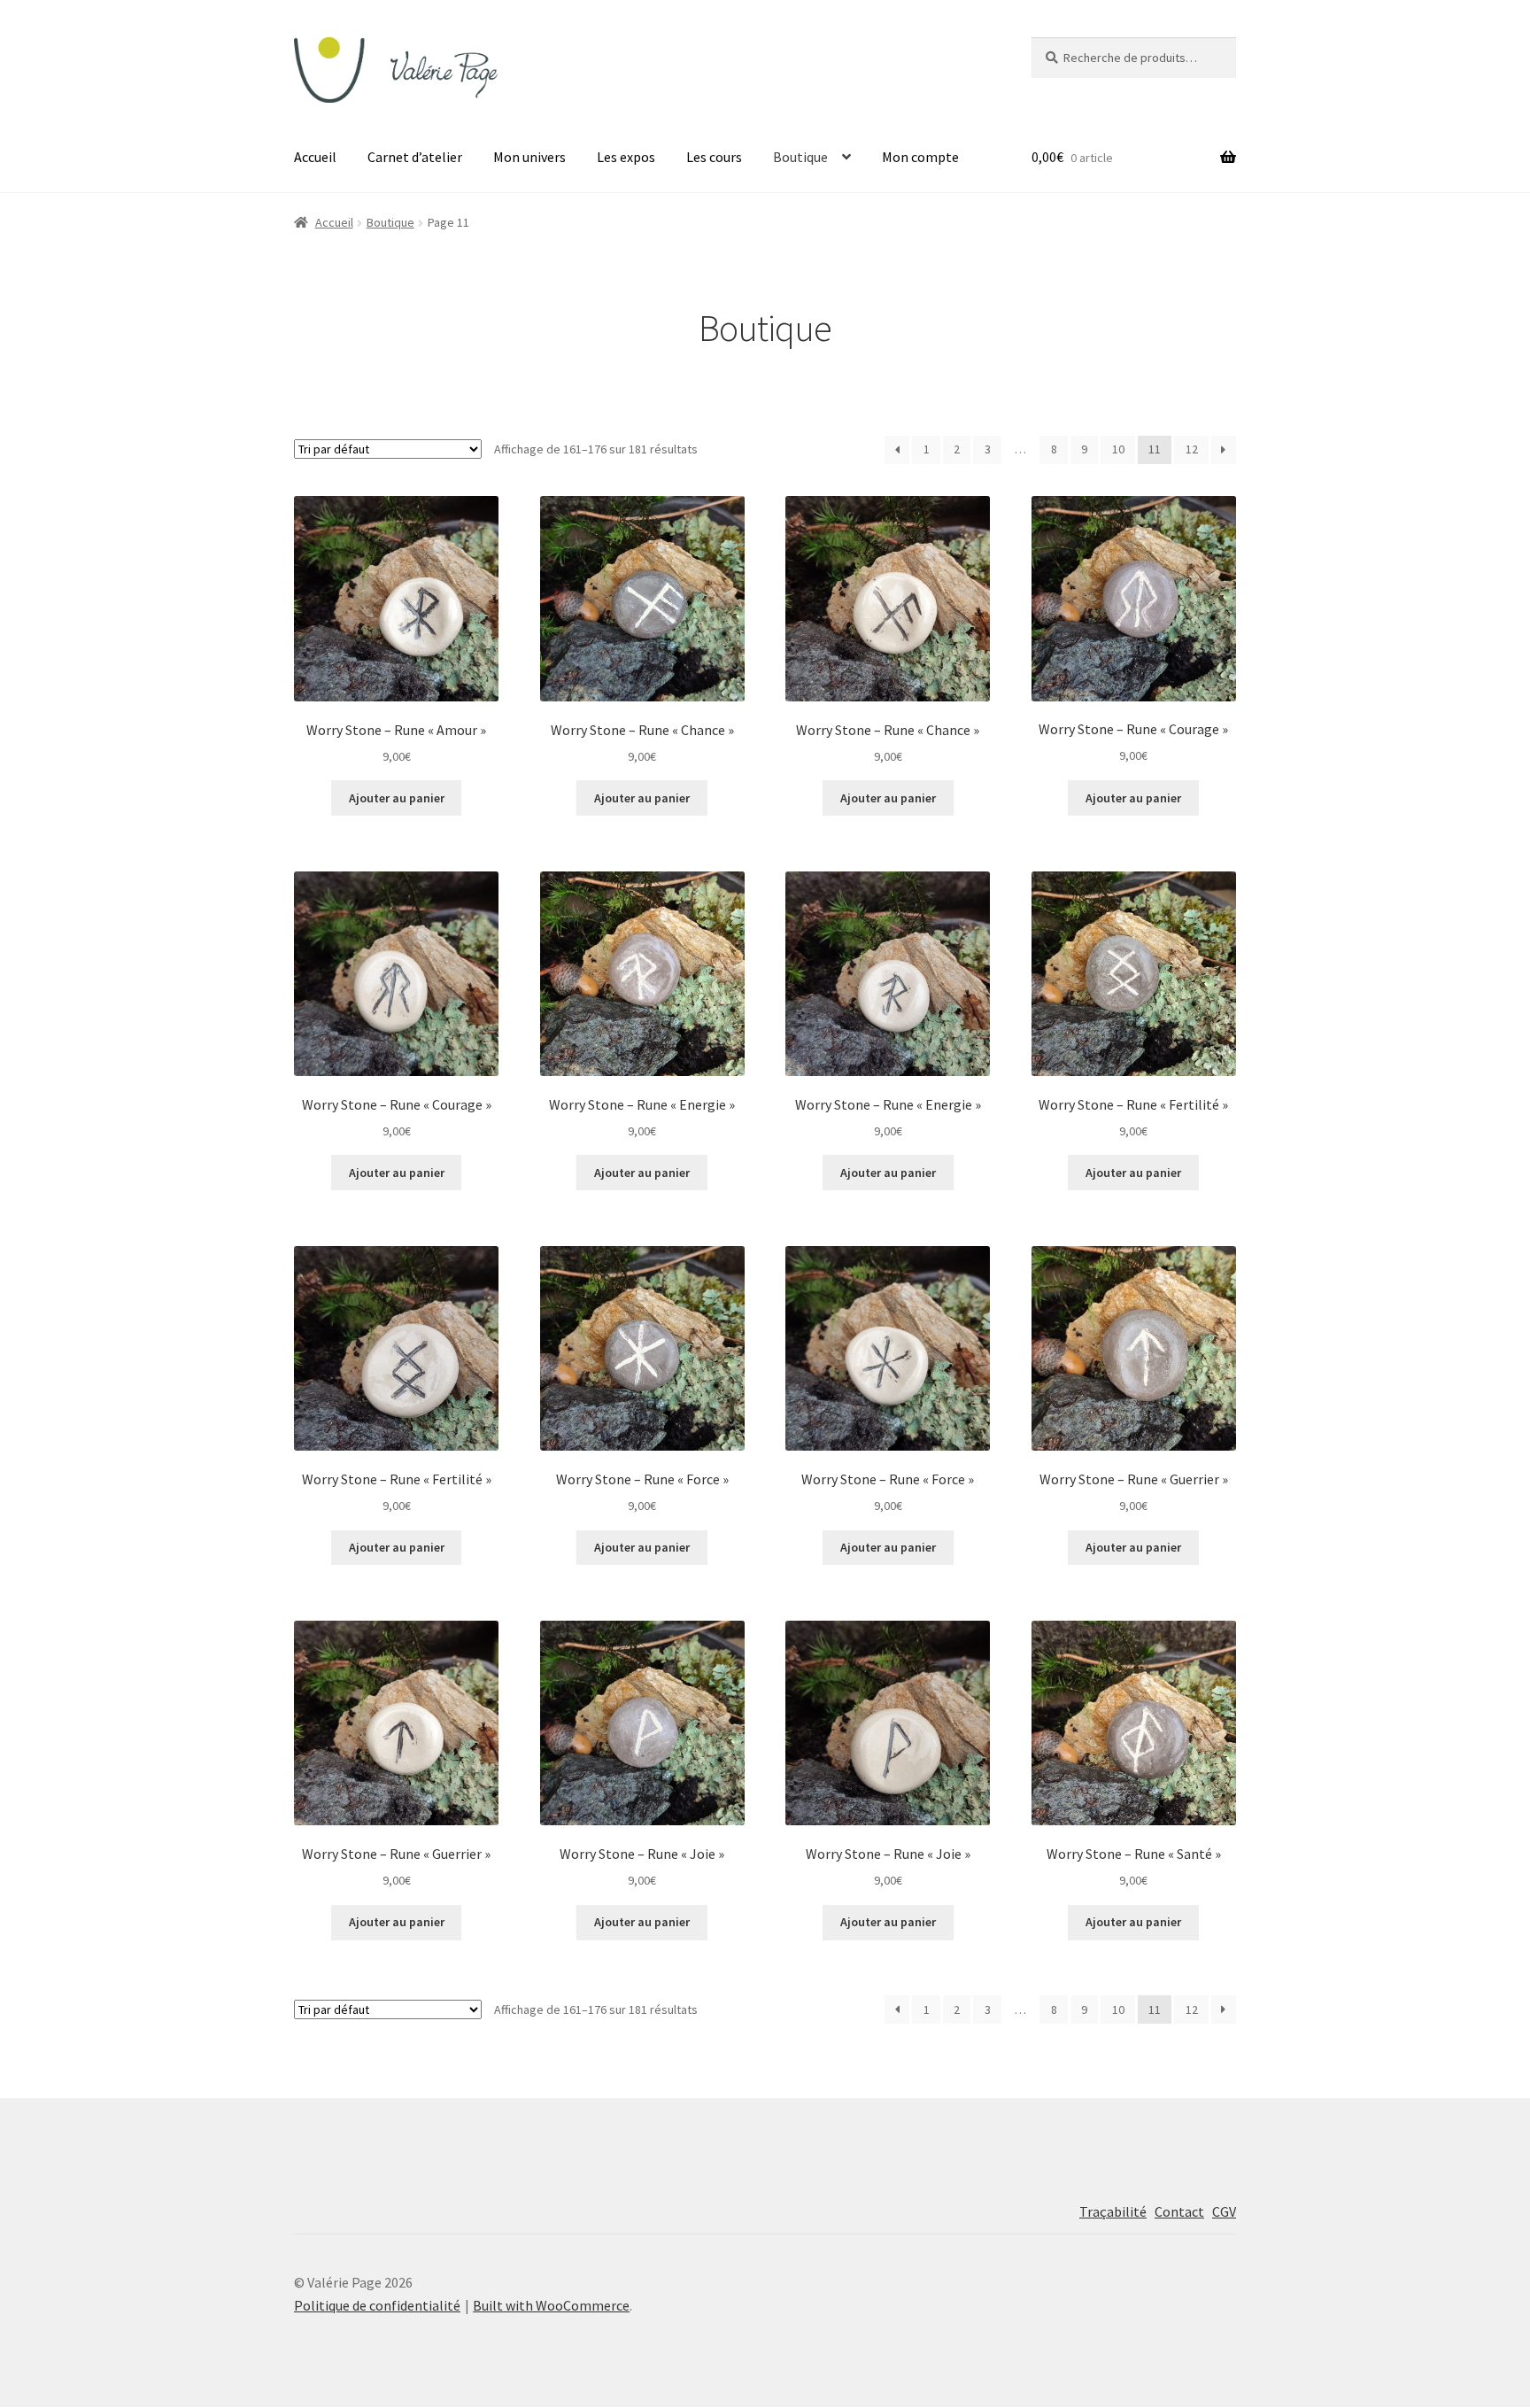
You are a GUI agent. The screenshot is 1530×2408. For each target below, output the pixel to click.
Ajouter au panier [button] (397, 798)
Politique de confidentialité (377, 2305)
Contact (1179, 2211)
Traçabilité (1113, 2211)
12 (1192, 449)
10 (1118, 449)
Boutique (800, 157)
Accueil (315, 157)
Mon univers (529, 157)
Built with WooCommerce (551, 2305)
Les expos (626, 157)
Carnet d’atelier (415, 157)
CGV (1224, 2211)
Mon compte (920, 157)
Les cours (714, 157)
